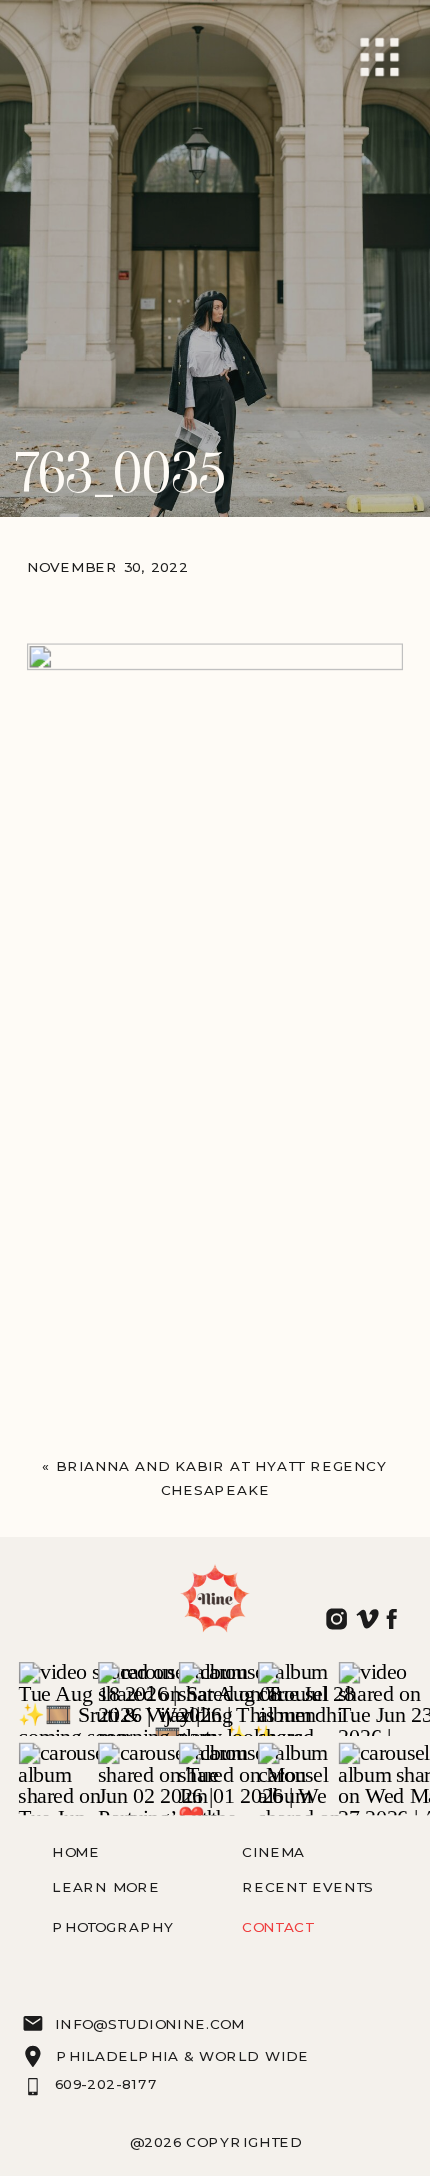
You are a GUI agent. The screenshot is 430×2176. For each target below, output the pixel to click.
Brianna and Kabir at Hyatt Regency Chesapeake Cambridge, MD (222, 1491)
